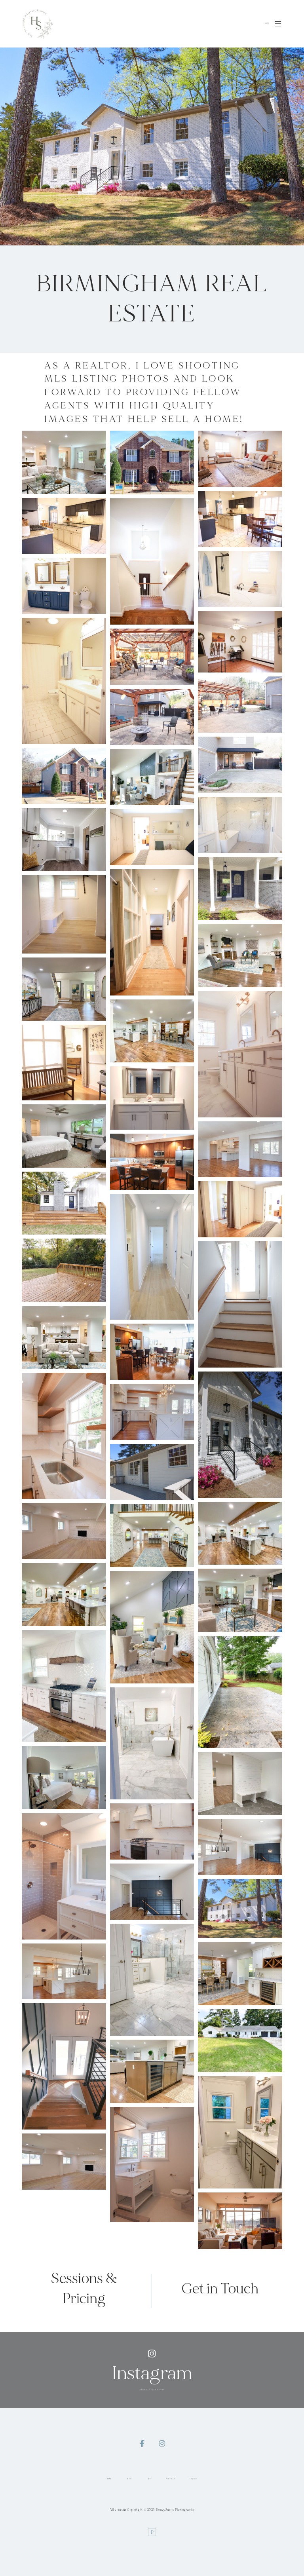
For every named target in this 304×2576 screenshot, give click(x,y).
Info (149, 2479)
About (129, 2479)
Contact (193, 2479)
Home (109, 2479)
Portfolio (170, 2479)
